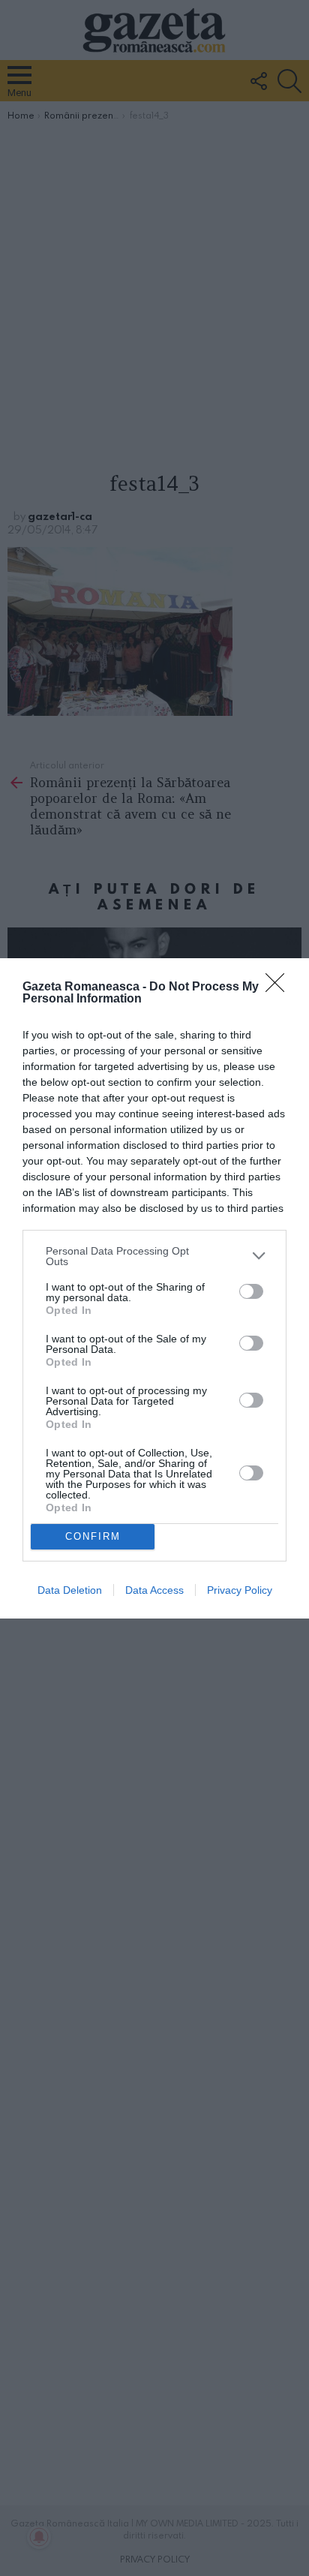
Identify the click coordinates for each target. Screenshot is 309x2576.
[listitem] (154, 1256)
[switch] (251, 1291)
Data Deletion (70, 1590)
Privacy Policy (240, 1590)
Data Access (154, 1590)
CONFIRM (93, 1536)
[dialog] (154, 1288)
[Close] (280, 987)
